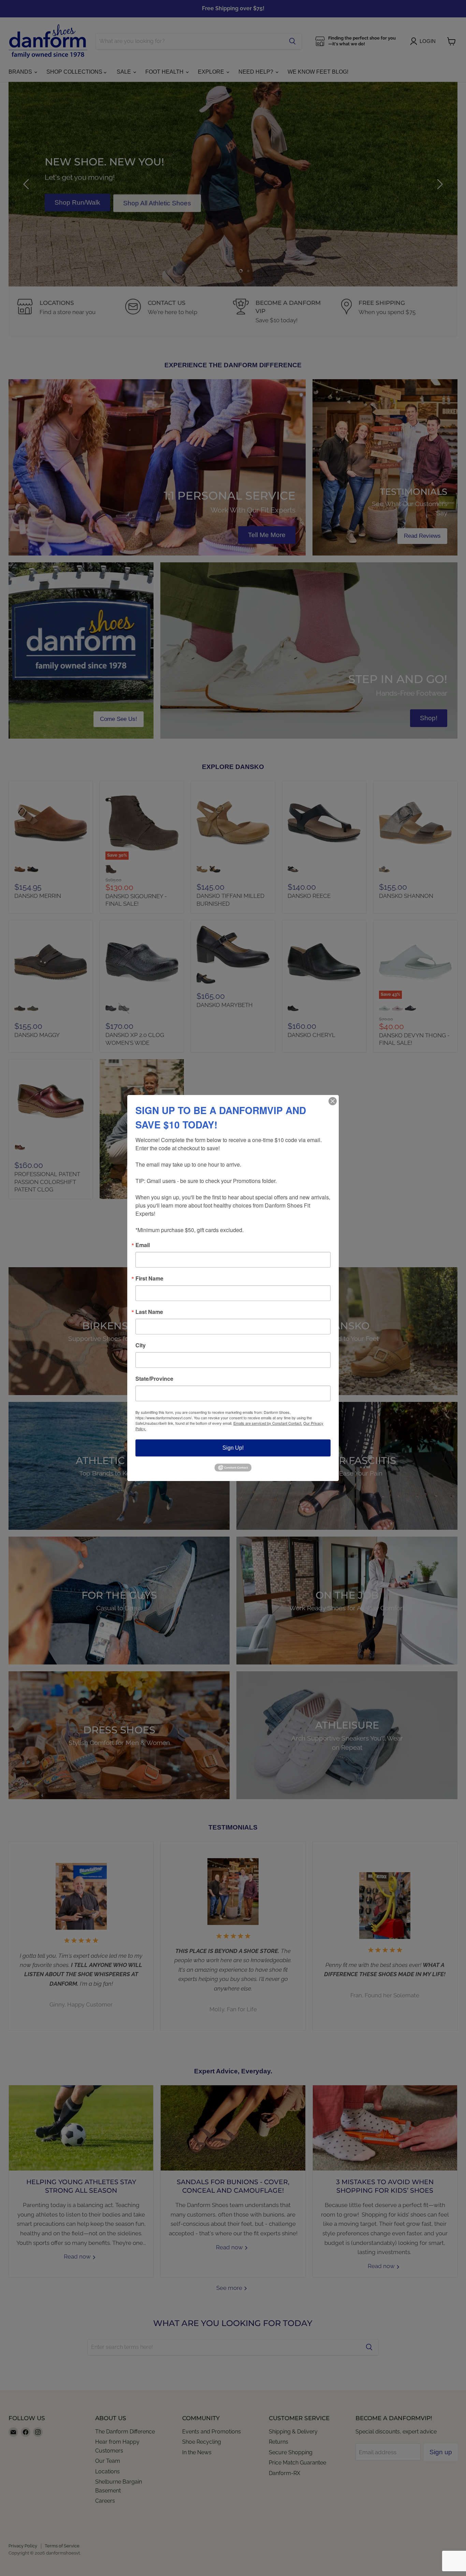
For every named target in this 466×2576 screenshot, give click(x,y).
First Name (149, 1278)
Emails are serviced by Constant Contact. (268, 1423)
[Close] (333, 1101)
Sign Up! (233, 1448)
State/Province (154, 1379)
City (141, 1345)
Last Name (149, 1312)
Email (143, 1245)
